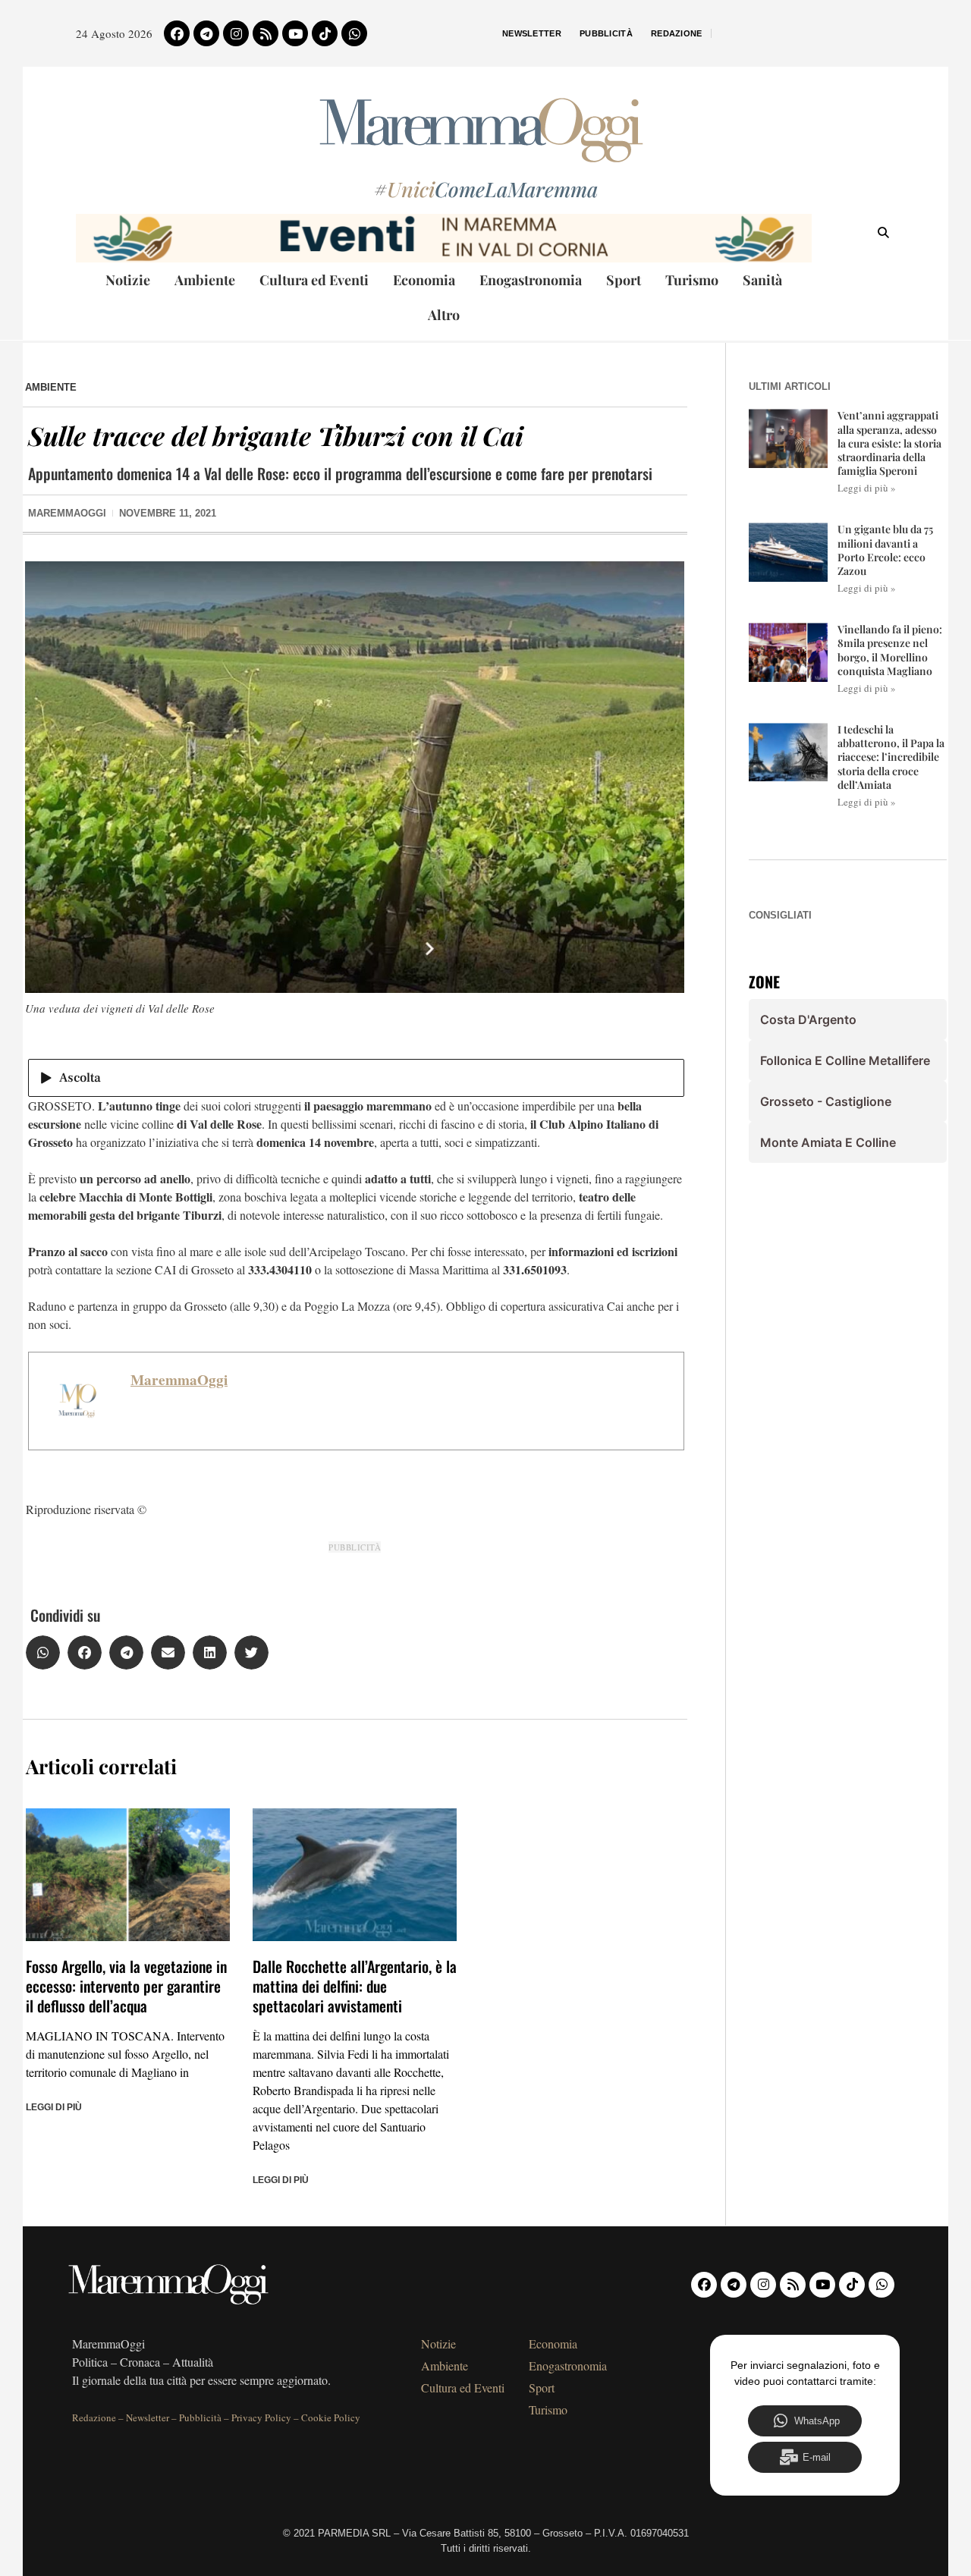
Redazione (677, 33)
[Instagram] (236, 33)
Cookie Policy (331, 2417)
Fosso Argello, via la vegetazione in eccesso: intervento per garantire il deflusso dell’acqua (126, 1986)
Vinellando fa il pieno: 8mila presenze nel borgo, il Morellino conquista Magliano (890, 650)
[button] (43, 1652)
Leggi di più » (867, 488)
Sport (624, 280)
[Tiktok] (325, 33)
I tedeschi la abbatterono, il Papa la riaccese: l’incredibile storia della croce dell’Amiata (891, 757)
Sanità (762, 280)
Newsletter (532, 33)
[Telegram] (206, 33)
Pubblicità (606, 33)
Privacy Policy (261, 2417)
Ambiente (205, 280)
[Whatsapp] (354, 33)
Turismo (692, 280)
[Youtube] (295, 33)
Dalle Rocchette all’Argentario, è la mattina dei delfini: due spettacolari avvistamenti (355, 1986)
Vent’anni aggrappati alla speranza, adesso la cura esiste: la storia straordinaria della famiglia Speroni (889, 443)
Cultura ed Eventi (314, 280)
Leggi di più (54, 2107)
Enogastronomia (531, 280)
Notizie (128, 280)
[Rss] (266, 33)
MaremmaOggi (179, 1380)
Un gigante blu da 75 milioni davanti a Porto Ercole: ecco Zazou (885, 550)
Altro (444, 315)
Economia (424, 280)
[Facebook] (177, 33)
